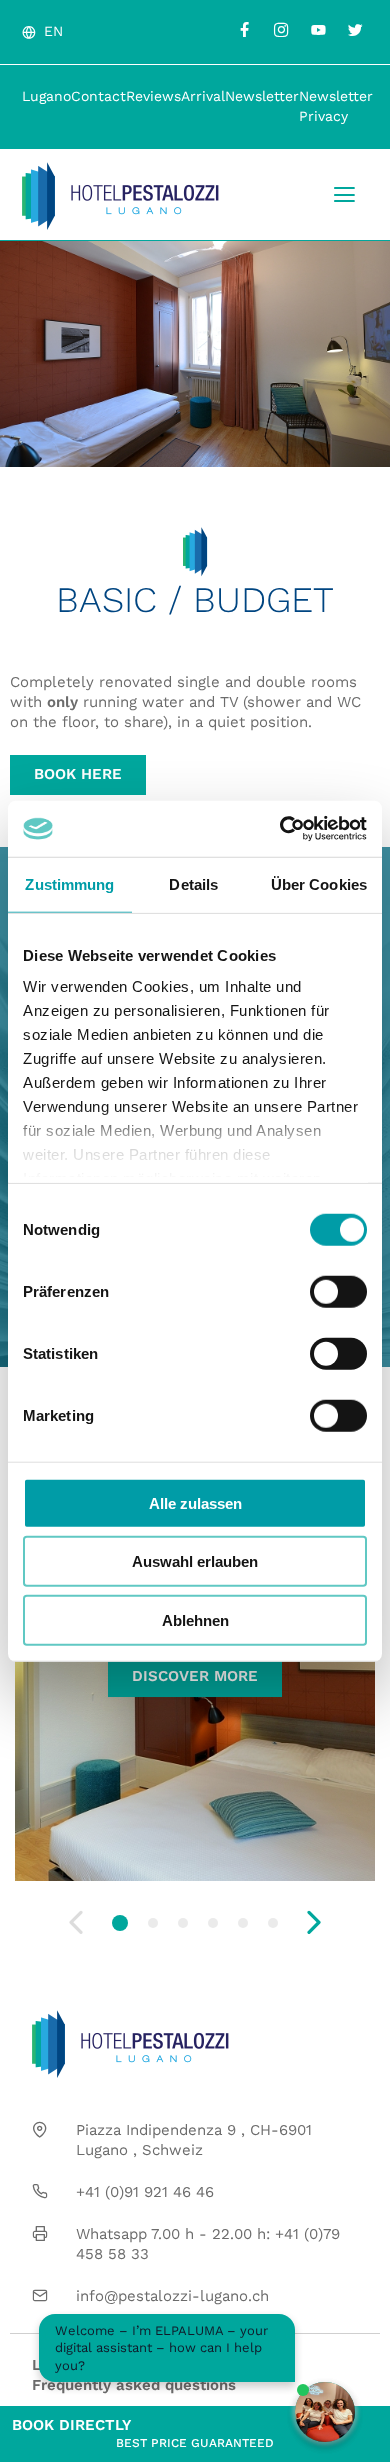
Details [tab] (193, 883)
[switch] (338, 1291)
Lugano (46, 96)
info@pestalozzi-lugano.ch (172, 2296)
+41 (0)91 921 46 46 (145, 2192)
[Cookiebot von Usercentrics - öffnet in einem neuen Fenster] (280, 829)
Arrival (203, 96)
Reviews (153, 96)
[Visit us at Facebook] (244, 30)
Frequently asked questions (134, 2385)
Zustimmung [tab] (69, 883)
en (53, 31)
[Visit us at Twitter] (355, 30)
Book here (78, 774)
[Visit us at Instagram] (281, 30)
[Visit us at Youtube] (318, 30)
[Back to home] (120, 196)
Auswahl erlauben (195, 1561)
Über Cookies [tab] (319, 883)
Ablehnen (195, 1619)
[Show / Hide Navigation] (344, 194)
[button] (120, 1923)
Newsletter (262, 96)
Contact (98, 96)
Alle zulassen (195, 1502)
